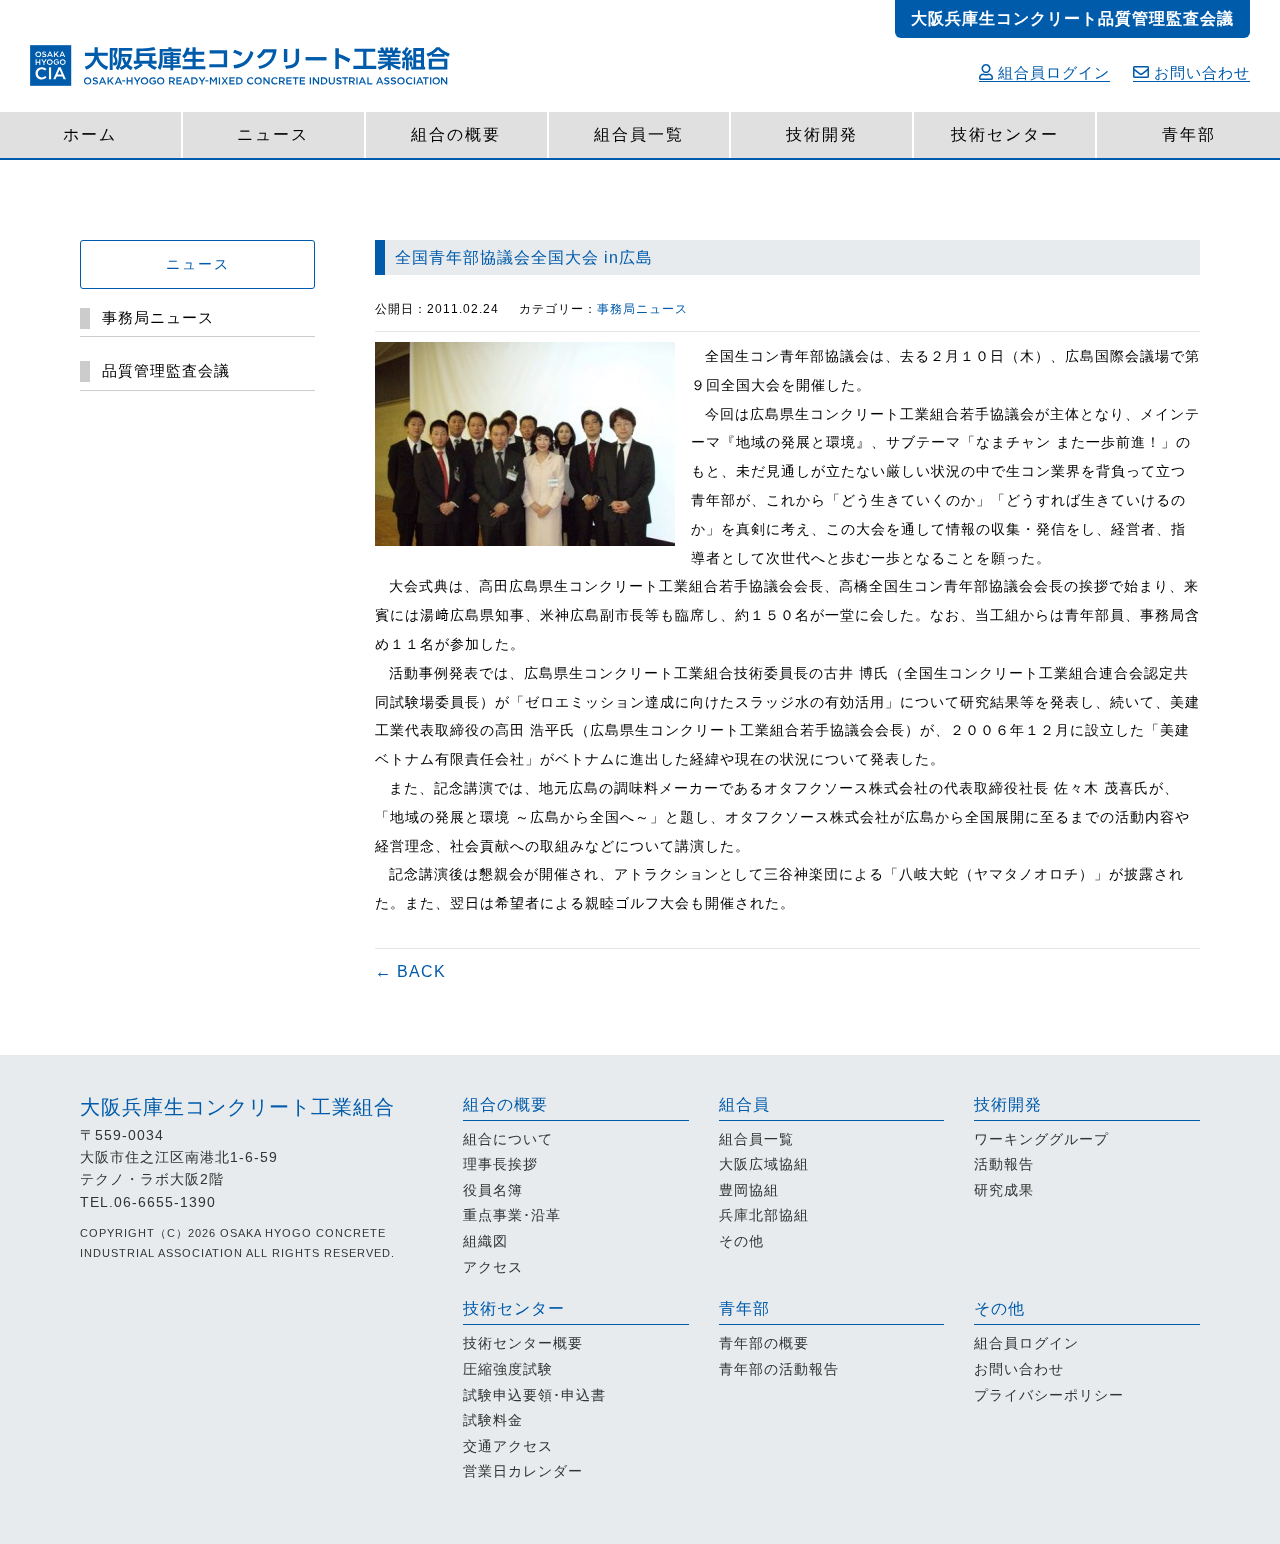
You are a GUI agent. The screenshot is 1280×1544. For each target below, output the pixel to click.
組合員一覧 (639, 134)
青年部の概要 (764, 1343)
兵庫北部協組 (764, 1215)
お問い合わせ (1202, 72)
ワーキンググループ (1041, 1139)
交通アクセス (508, 1446)
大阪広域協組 (764, 1164)
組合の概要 (456, 134)
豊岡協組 (749, 1190)
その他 (741, 1241)
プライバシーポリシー (1049, 1395)
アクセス (493, 1267)
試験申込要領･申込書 (534, 1395)
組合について (508, 1139)
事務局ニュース (642, 309)
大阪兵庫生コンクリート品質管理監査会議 (1072, 18)
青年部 (1189, 134)
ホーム (90, 134)
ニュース (273, 134)
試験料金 (493, 1420)
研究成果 (1004, 1190)
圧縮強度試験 (508, 1369)
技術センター (1005, 134)
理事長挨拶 (500, 1164)
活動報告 (1004, 1164)
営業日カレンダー (523, 1471)
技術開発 (822, 134)
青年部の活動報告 (779, 1369)
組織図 (485, 1241)
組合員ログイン (1054, 72)
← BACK (410, 971)
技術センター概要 (523, 1343)
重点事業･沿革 (512, 1215)
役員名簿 (493, 1190)
